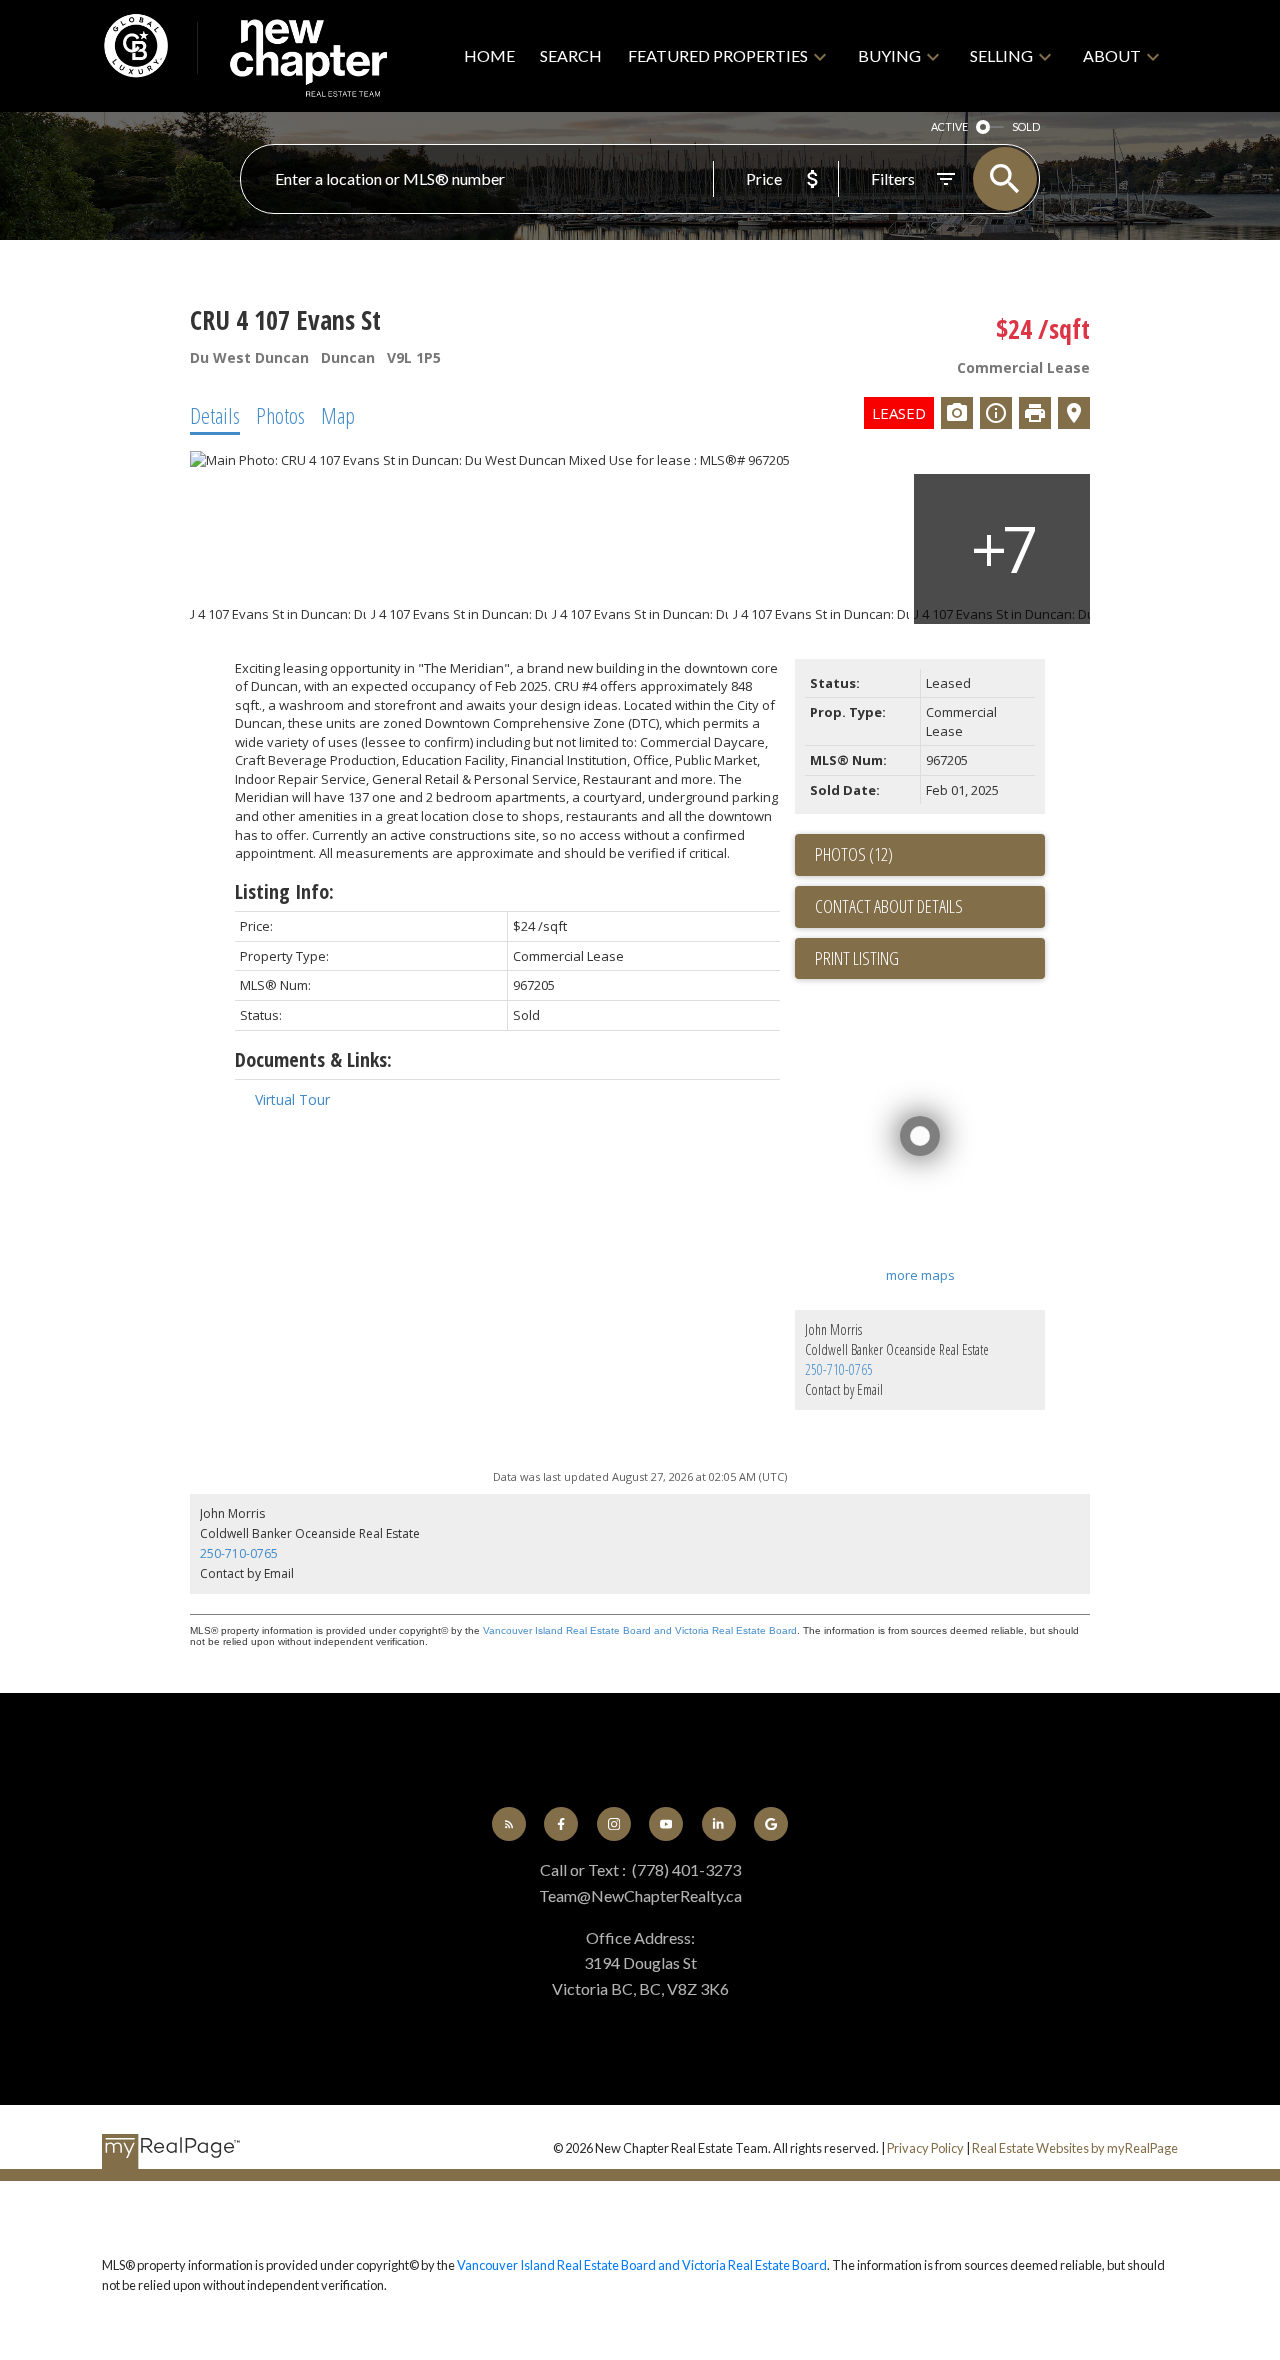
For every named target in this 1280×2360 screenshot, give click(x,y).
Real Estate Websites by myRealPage (1075, 2148)
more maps (920, 1275)
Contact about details (889, 906)
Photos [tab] (280, 415)
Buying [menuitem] (889, 55)
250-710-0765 (839, 1369)
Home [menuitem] (489, 55)
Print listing (857, 958)
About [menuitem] (1112, 55)
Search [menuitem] (571, 55)
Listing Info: (284, 891)
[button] (509, 1824)
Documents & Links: (313, 1059)
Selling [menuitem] (1001, 55)
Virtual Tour (292, 1099)
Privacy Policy (925, 2148)
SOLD (1026, 126)
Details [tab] (215, 415)
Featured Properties (718, 55)
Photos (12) (854, 854)
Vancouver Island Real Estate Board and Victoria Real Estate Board (640, 1630)
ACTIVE (949, 126)
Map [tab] (338, 415)
